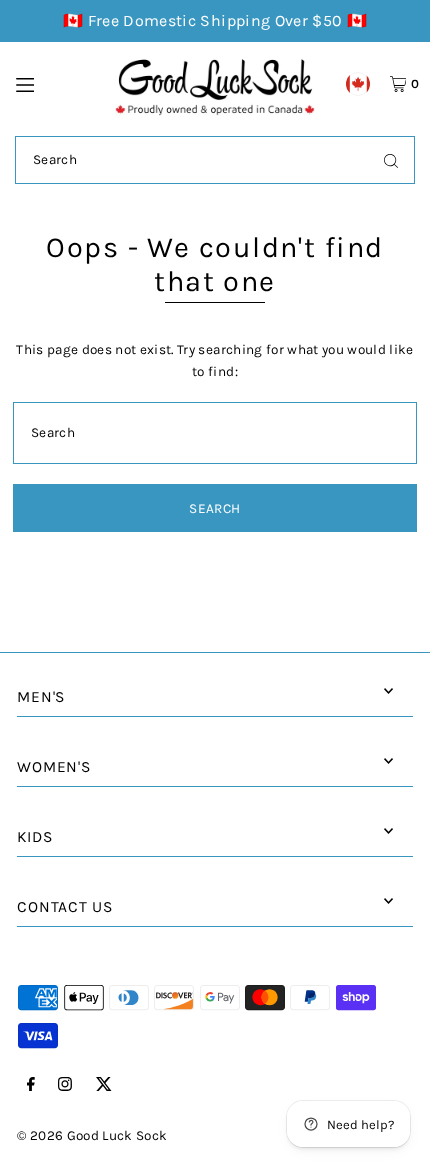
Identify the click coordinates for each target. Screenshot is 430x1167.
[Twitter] (104, 1085)
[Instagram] (65, 1085)
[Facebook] (31, 1085)
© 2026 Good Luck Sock (92, 1135)
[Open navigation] (56, 83)
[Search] (391, 160)
